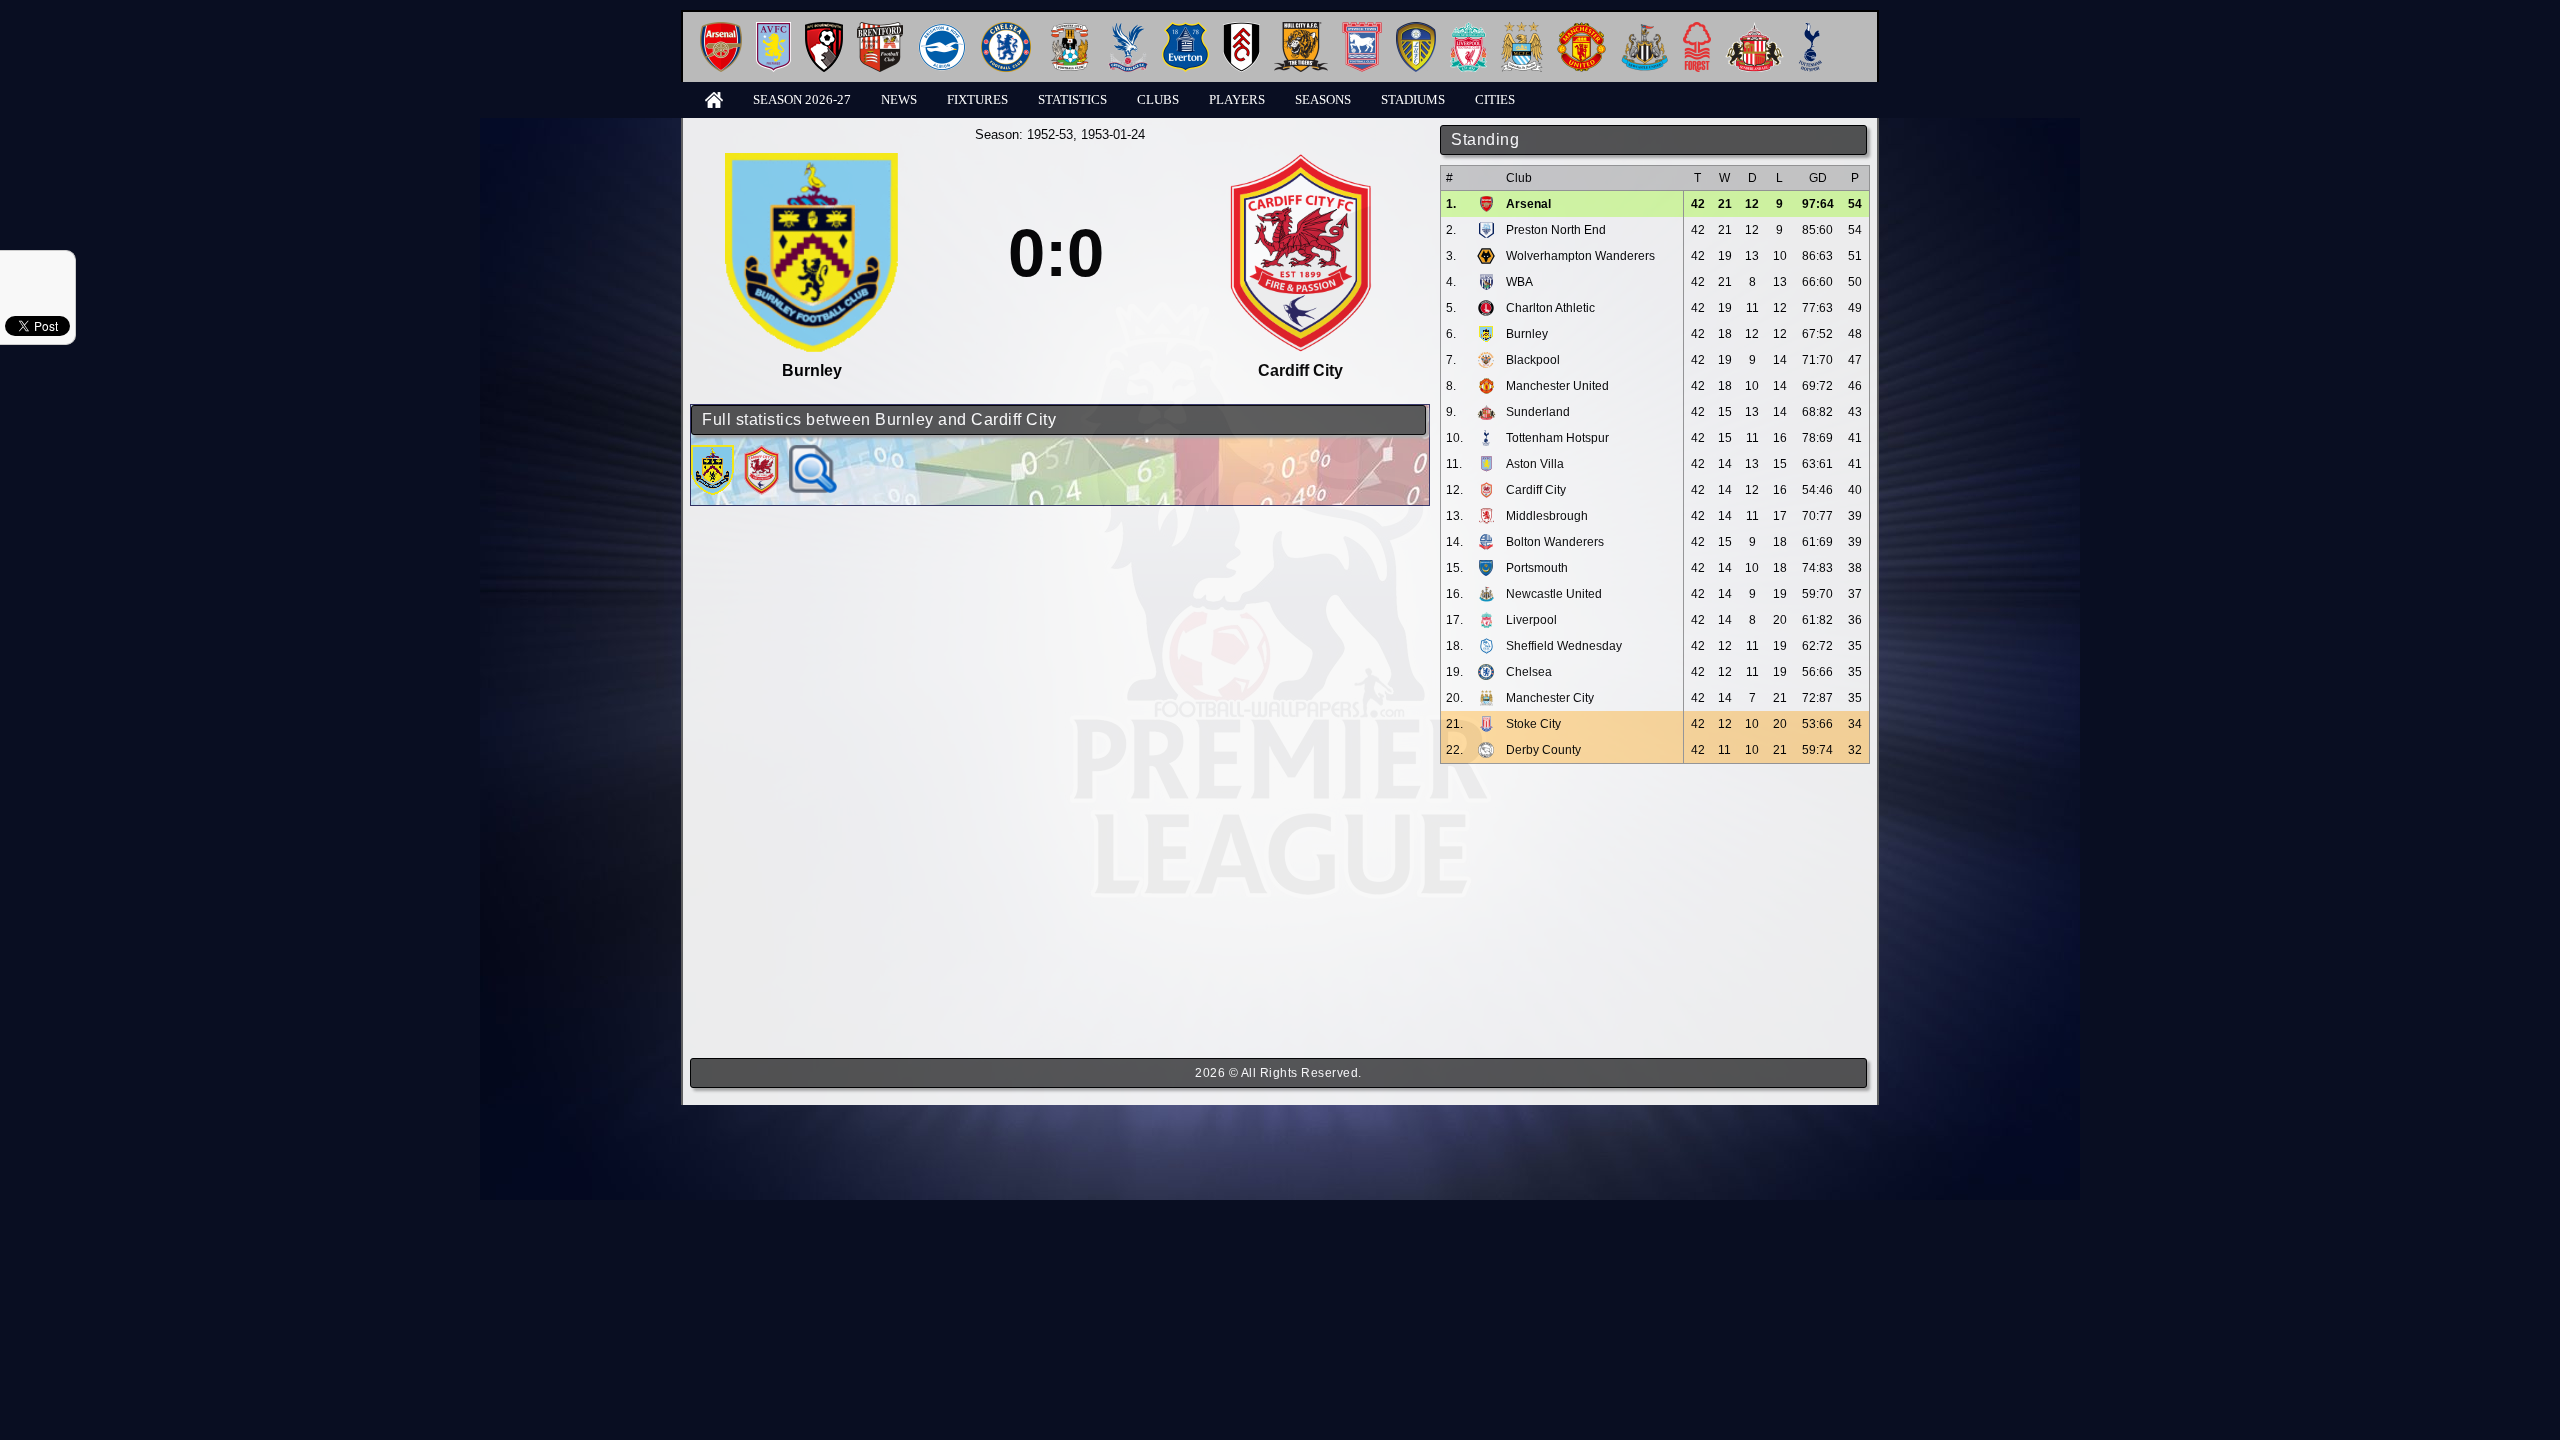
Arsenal (1528, 204)
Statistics (1072, 99)
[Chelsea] (1006, 29)
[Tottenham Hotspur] (1810, 29)
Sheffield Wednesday (1564, 646)
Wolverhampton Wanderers (1580, 256)
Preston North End (1556, 230)
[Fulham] (1241, 29)
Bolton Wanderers (1555, 542)
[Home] (714, 98)
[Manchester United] (1581, 29)
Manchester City (1550, 698)
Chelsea (1529, 672)
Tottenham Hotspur (1557, 438)
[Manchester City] (1522, 29)
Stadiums (1413, 99)
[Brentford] (880, 29)
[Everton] (1185, 29)
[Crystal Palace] (1128, 29)
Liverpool (1531, 620)
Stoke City (1533, 724)
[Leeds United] (1416, 29)
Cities (1495, 99)
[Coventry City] (1069, 29)
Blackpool (1533, 360)
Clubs (1158, 99)
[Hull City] (1301, 29)
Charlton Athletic (1550, 308)
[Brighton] (942, 29)
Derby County (1543, 750)
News (899, 99)
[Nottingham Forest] (1697, 29)
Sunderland (1538, 412)
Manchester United (1557, 386)
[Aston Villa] (773, 29)
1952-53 (1050, 134)
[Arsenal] (721, 29)
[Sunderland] (1754, 29)
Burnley (1527, 334)
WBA (1519, 282)
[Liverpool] (1468, 29)
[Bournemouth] (824, 29)
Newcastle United (1554, 594)
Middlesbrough (1547, 516)
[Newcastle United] (1644, 29)
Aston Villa (1535, 464)
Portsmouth (1537, 568)
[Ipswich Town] (1362, 29)
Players (1237, 99)
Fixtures (977, 99)
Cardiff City (1536, 490)
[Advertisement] (1655, 911)
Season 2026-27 (802, 99)
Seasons (1323, 99)
